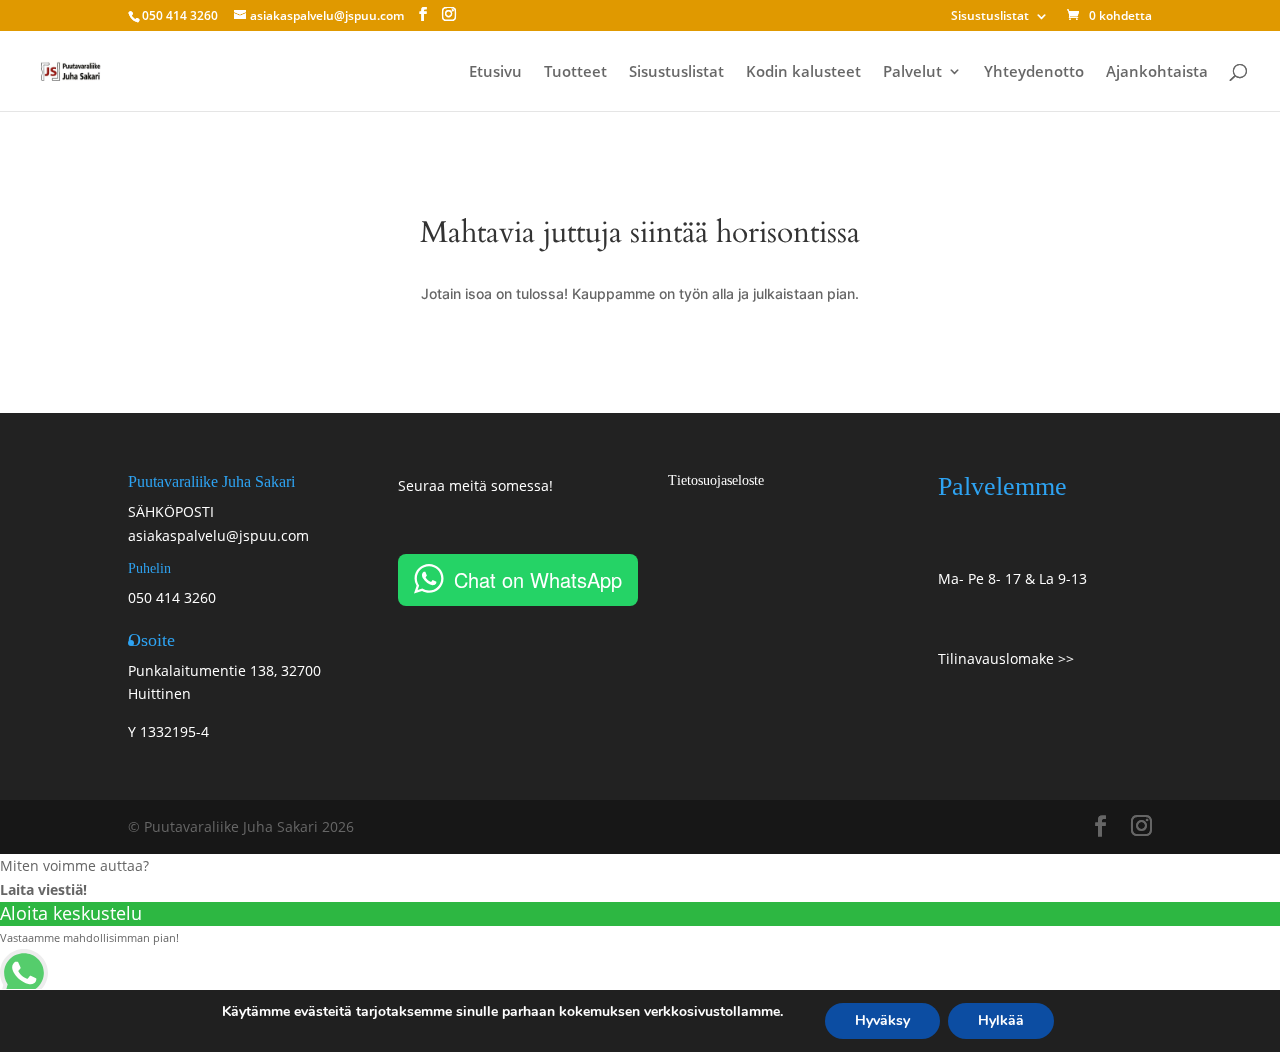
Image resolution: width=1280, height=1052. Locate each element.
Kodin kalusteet (803, 72)
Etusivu (495, 72)
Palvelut (912, 72)
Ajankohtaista (1157, 72)
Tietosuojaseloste (716, 480)
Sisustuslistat (990, 17)
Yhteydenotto (1034, 72)
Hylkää (1001, 1020)
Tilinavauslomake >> (1006, 658)
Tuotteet (575, 72)
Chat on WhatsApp (538, 579)
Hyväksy (882, 1020)
